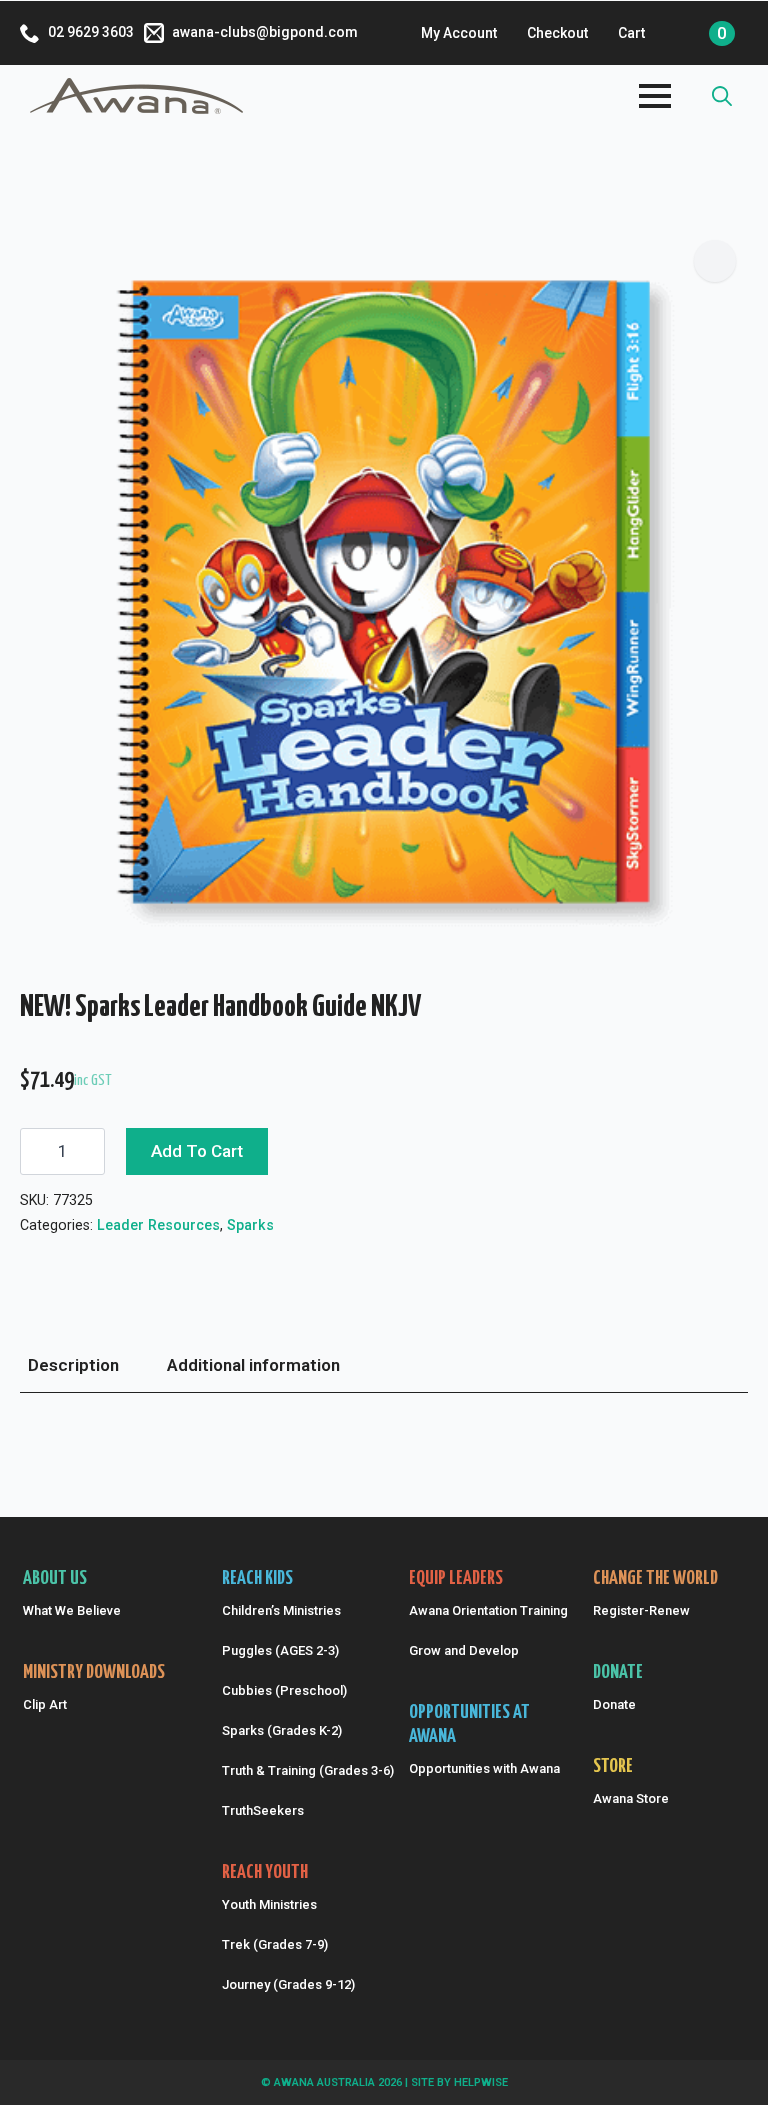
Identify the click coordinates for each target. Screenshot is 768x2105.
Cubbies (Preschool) (284, 1690)
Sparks (250, 1225)
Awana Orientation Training (485, 1610)
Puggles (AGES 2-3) (280, 1650)
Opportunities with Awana (484, 1768)
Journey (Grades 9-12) (288, 1984)
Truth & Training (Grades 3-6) (305, 1770)
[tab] (73, 1366)
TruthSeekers (263, 1810)
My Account (459, 33)
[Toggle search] (722, 96)
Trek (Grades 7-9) (275, 1944)
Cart (631, 33)
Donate (614, 1704)
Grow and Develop (464, 1650)
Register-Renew (641, 1610)
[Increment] (89, 1151)
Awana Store (631, 1798)
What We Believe (72, 1610)
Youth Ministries (269, 1904)
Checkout (557, 33)
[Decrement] (36, 1151)
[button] (715, 261)
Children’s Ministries (281, 1610)
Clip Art (45, 1704)
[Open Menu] (655, 96)
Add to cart (197, 1151)
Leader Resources (158, 1225)
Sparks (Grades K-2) (282, 1730)
